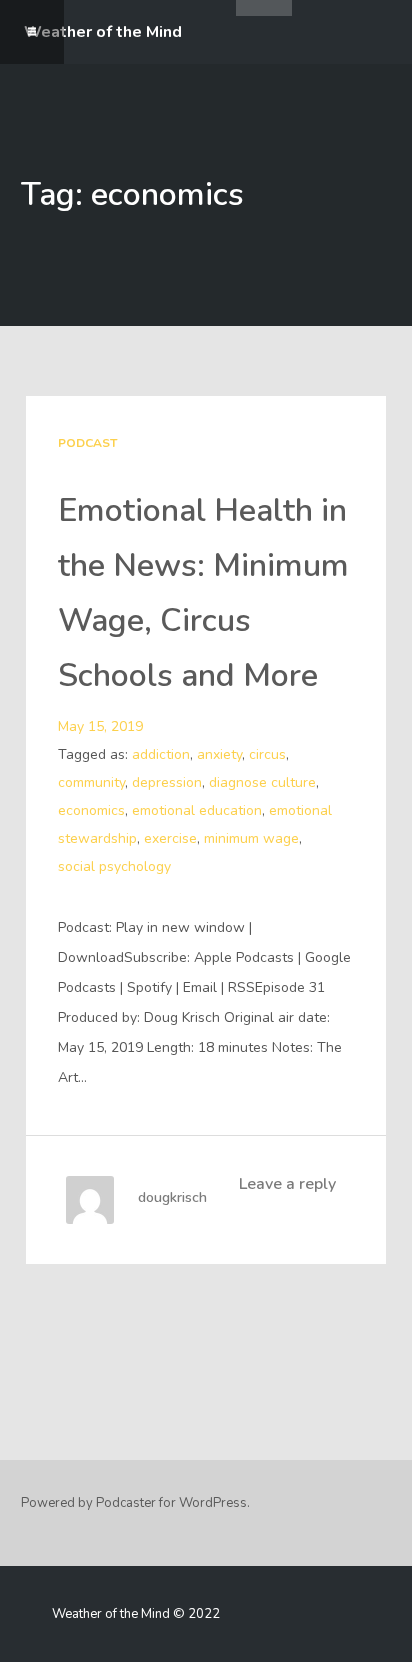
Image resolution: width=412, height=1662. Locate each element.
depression (167, 782)
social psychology (114, 866)
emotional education (197, 810)
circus (267, 754)
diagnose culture (262, 782)
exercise (170, 838)
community (91, 782)
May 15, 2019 (100, 726)
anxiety (219, 754)
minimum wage (251, 838)
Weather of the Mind (103, 32)
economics (91, 810)
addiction (161, 754)
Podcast (87, 443)
